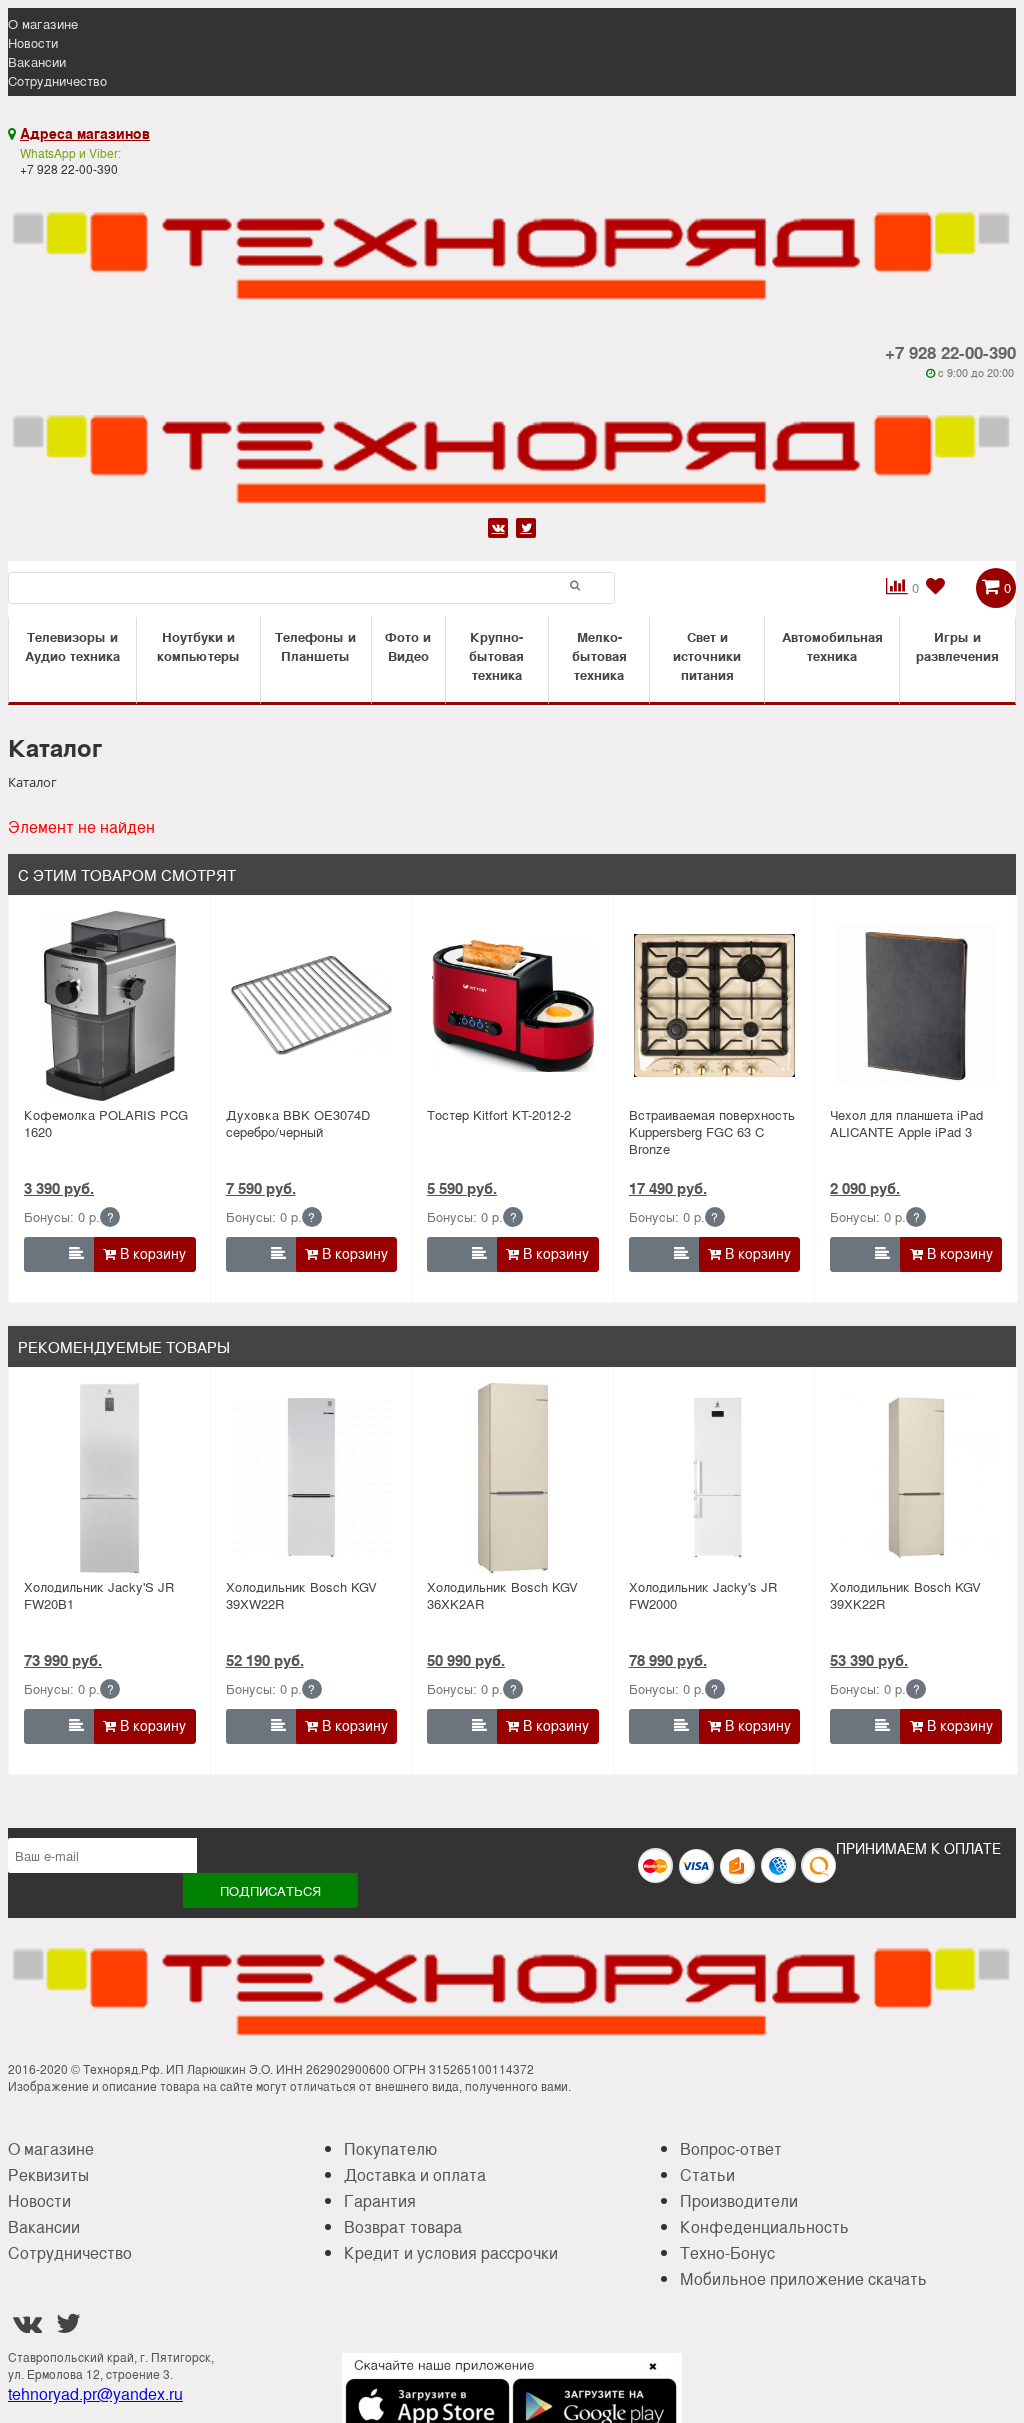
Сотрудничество (57, 80)
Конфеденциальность (764, 2226)
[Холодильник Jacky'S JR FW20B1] (109, 1478)
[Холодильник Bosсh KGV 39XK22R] (916, 1478)
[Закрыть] (647, 2378)
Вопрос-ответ (731, 2148)
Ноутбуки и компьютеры (198, 646)
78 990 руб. (668, 1660)
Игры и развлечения (957, 646)
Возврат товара (403, 2226)
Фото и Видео (408, 646)
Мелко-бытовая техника (599, 655)
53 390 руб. (869, 1660)
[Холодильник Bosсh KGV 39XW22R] (311, 1478)
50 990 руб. (466, 1660)
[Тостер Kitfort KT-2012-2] (512, 1006)
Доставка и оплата (415, 2174)
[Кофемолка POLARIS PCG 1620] (109, 1006)
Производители (739, 2200)
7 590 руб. (261, 1188)
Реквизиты (48, 2174)
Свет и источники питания (707, 655)
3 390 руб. (59, 1188)
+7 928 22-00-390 (950, 352)
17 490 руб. (668, 1188)
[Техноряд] (512, 446)
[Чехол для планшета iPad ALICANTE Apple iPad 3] (916, 1006)
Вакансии (37, 61)
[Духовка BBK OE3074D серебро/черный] (311, 1006)
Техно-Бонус (727, 2252)
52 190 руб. (265, 1660)
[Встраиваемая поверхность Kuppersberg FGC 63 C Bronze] (714, 1006)
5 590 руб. (462, 1188)
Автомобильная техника (832, 646)
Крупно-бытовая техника (496, 655)
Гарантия (380, 2200)
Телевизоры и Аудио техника (72, 646)
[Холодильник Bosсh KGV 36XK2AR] (512, 1478)
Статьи (707, 2174)
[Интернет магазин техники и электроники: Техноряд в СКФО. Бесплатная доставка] (512, 243)
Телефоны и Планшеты (315, 646)
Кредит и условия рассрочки (451, 2252)
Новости (33, 42)
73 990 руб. (63, 1660)
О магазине (43, 23)
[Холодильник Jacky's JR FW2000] (714, 1478)
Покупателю (390, 2148)
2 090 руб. (865, 1188)
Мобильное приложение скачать (803, 2278)
